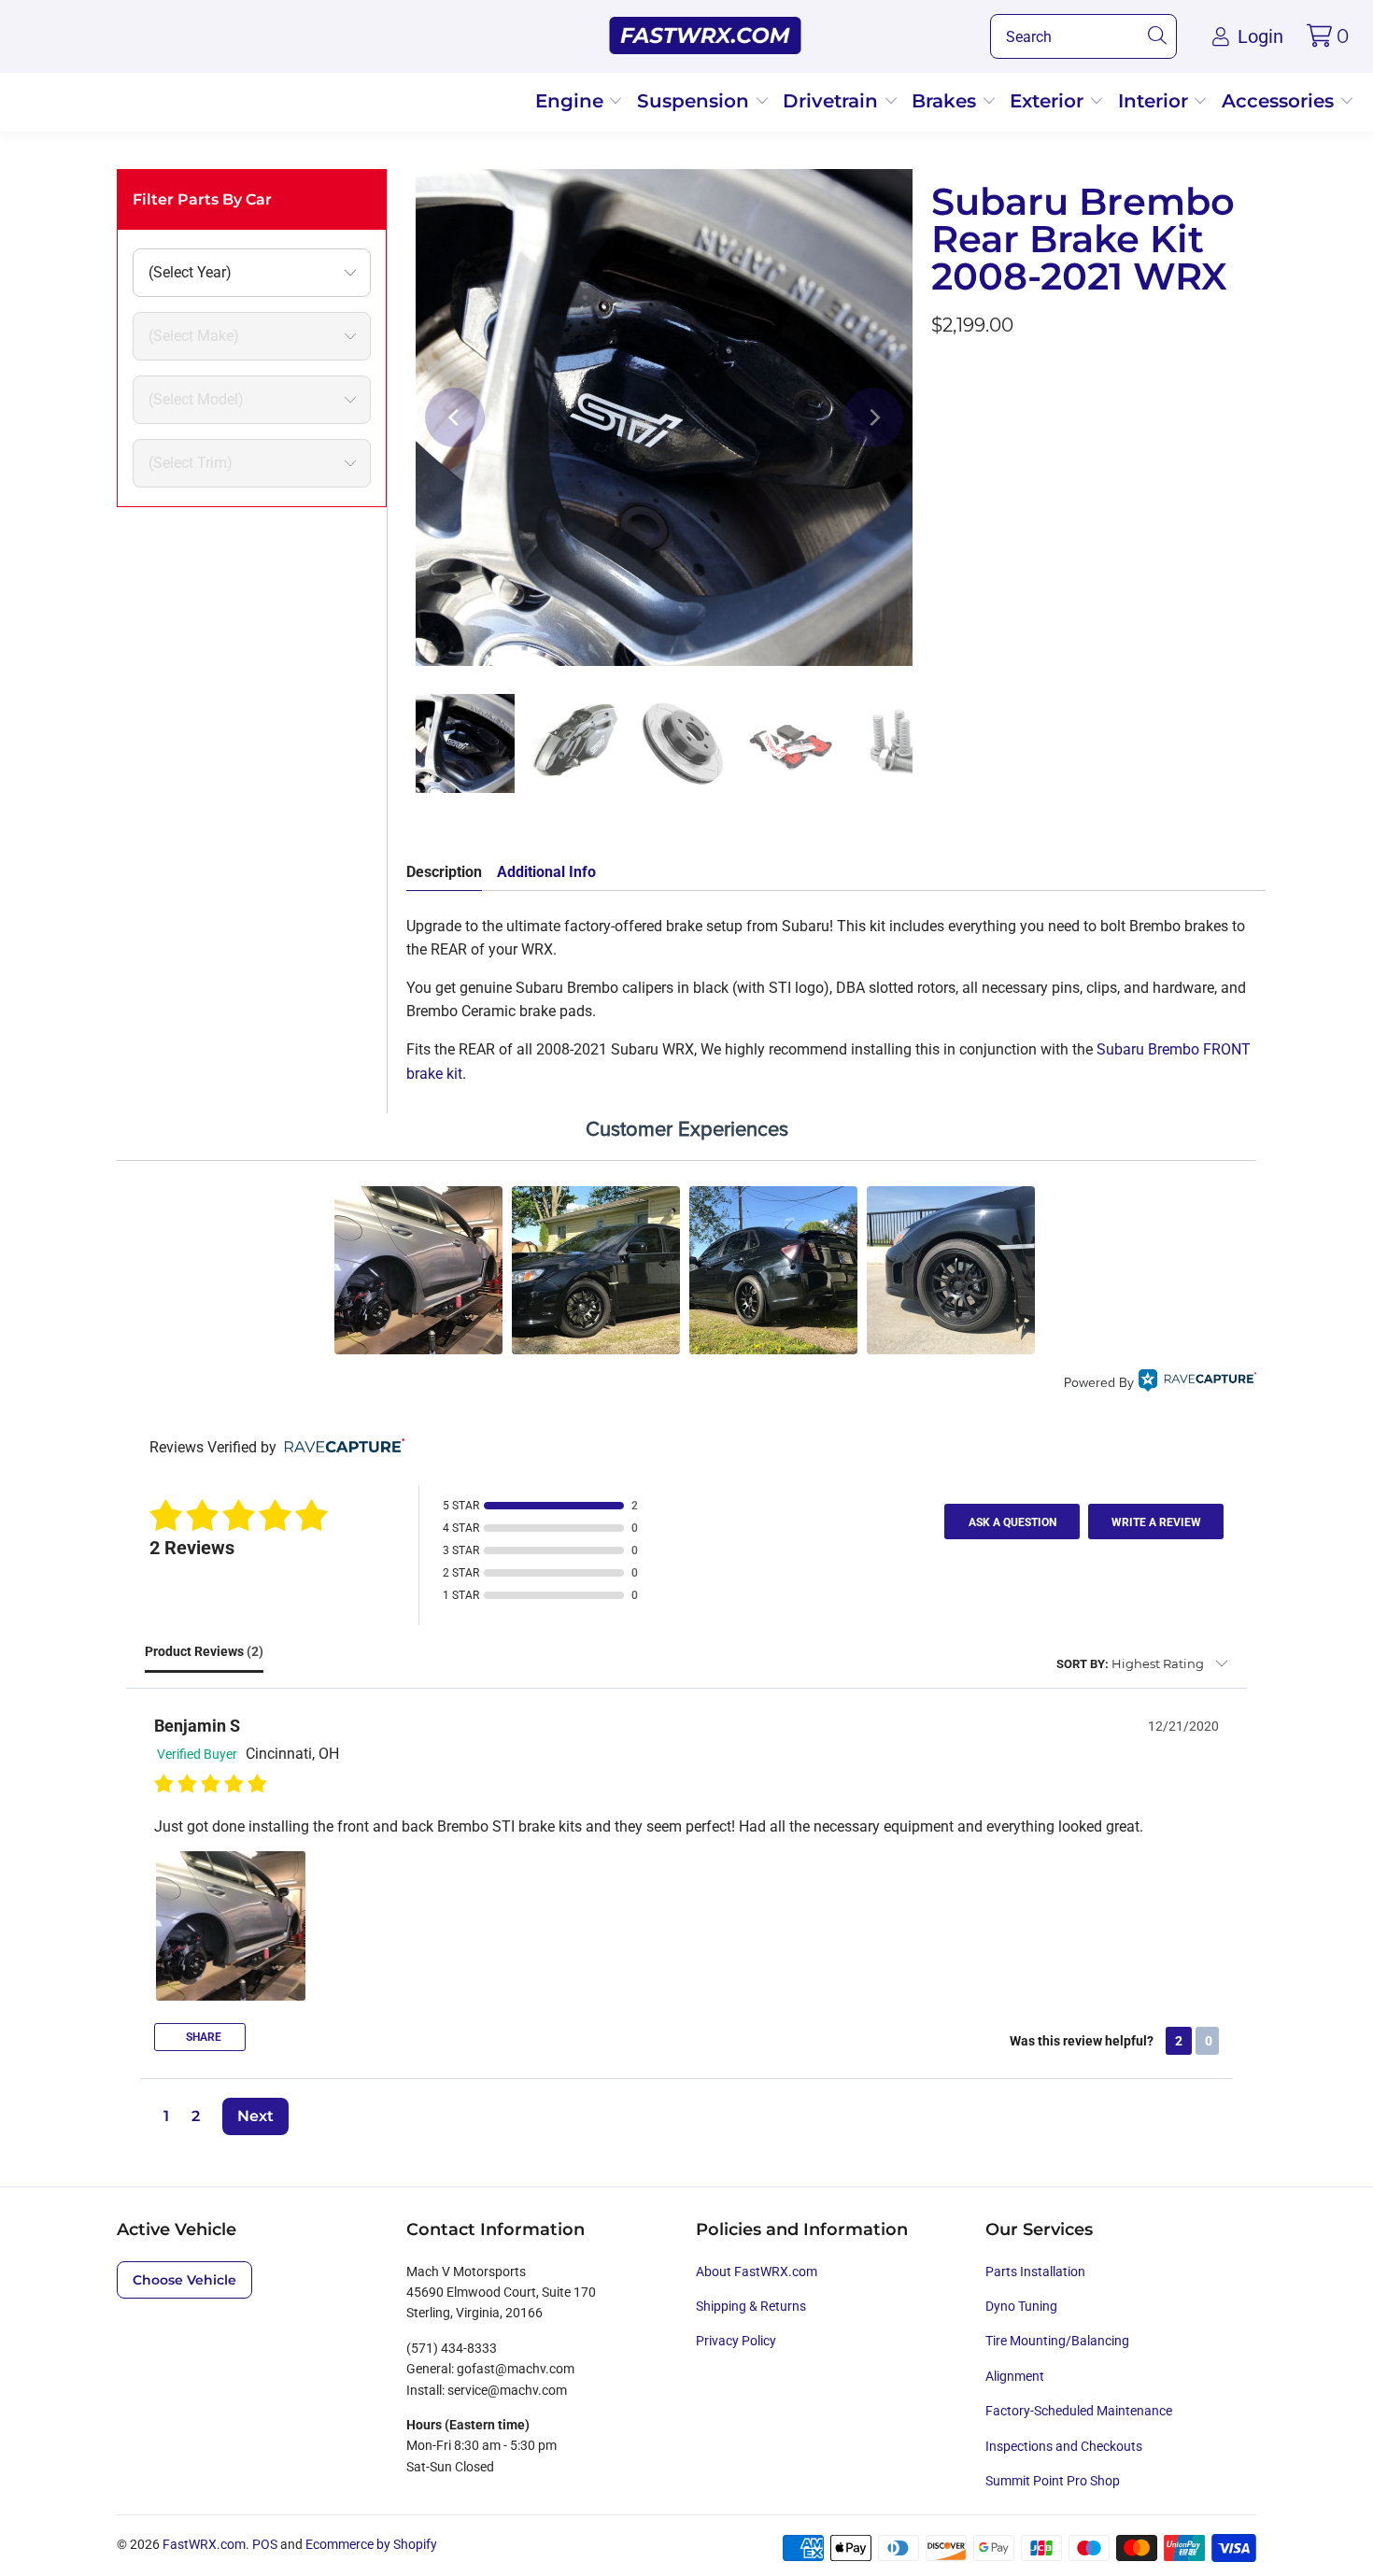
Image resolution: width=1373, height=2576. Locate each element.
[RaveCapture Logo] (1197, 1383)
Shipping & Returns (751, 2306)
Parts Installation (1035, 2272)
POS (265, 2544)
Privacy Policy (736, 2341)
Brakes (947, 101)
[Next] (873, 418)
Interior (1156, 101)
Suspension (696, 101)
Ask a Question (1012, 1522)
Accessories (1281, 101)
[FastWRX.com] (706, 36)
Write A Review (1156, 1522)
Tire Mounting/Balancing (1057, 2341)
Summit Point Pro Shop (1053, 2481)
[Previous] (455, 418)
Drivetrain (833, 101)
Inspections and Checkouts (1064, 2446)
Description (444, 872)
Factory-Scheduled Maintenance (1079, 2411)
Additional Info (546, 872)
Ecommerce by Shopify (371, 2544)
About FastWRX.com (757, 2272)
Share (202, 2037)
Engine (572, 101)
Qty (942, 376)
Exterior (1049, 101)
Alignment (1015, 2376)
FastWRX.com (204, 2544)
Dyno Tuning (1021, 2306)
